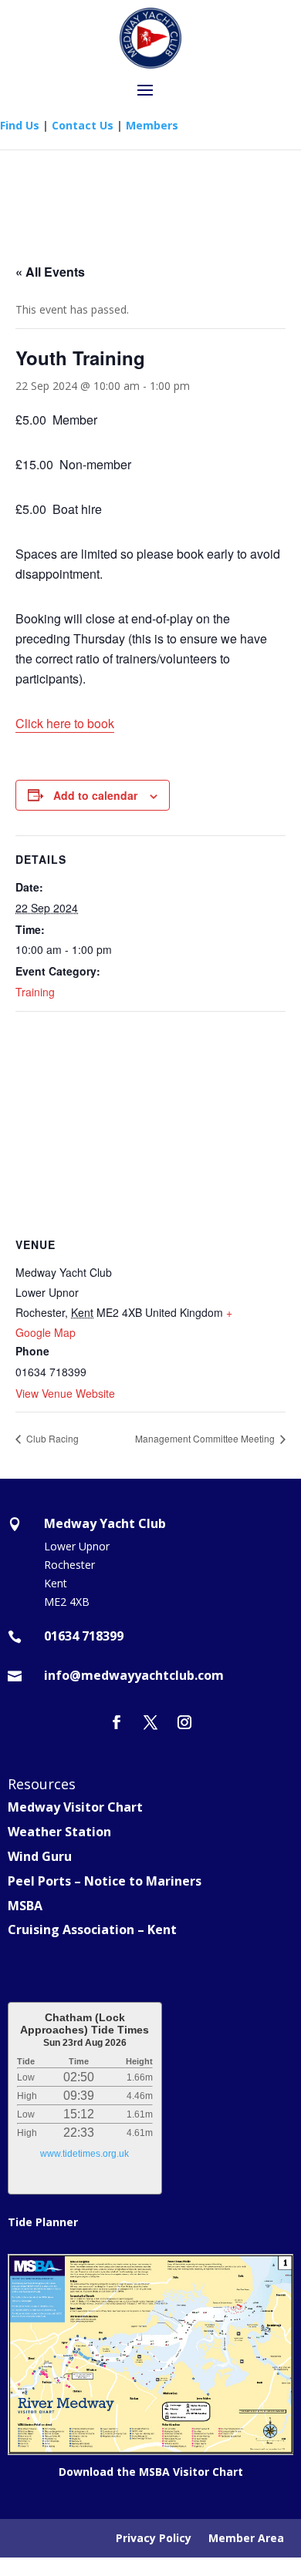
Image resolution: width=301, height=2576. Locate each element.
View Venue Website (65, 1393)
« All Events (50, 272)
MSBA (25, 1906)
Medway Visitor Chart (75, 1807)
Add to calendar (95, 795)
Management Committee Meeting (206, 1438)
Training (35, 992)
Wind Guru (40, 1856)
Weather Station (59, 1832)
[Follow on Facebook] (117, 1722)
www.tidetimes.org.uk (85, 2154)
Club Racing (51, 1438)
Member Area (246, 2539)
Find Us (20, 125)
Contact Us (83, 125)
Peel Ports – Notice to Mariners (105, 1881)
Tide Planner (43, 2222)
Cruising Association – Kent (92, 1929)
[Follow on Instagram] (184, 1722)
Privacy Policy (154, 2539)
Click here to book (65, 723)
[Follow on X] (150, 1722)
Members (152, 125)
